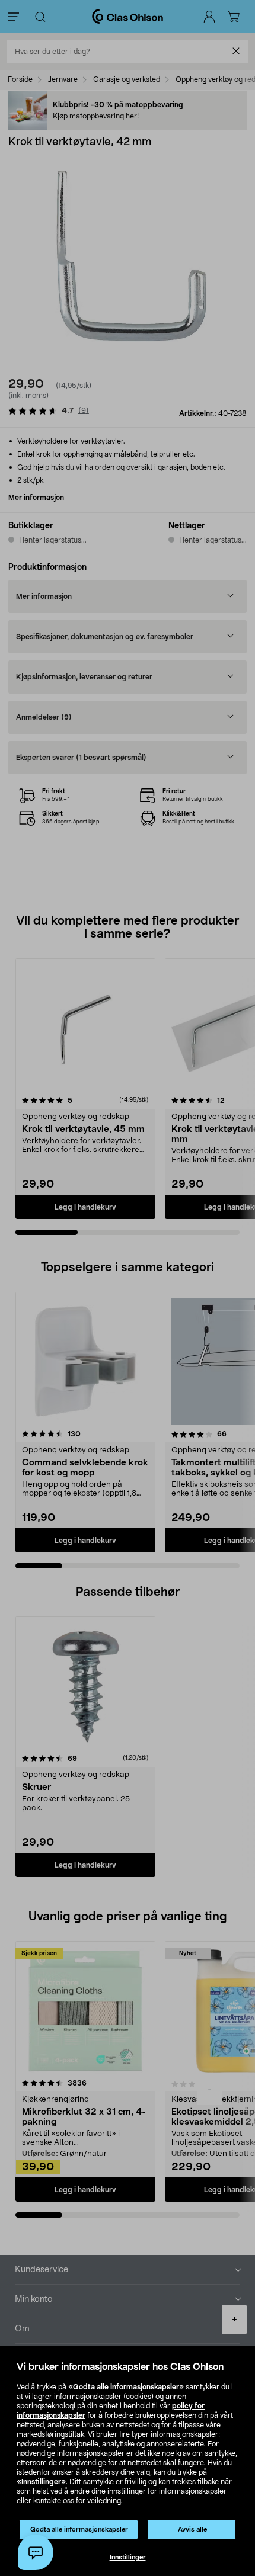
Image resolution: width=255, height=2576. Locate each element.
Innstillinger (128, 2557)
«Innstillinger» (41, 2482)
